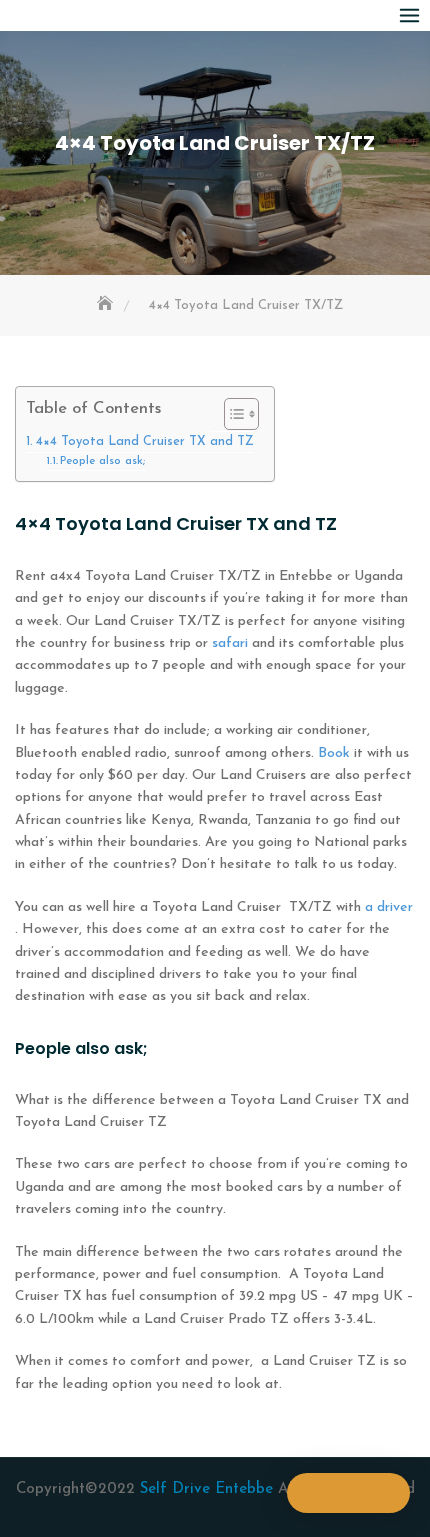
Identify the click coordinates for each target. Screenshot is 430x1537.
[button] (348, 1493)
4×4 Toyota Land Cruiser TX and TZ (145, 442)
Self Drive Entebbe (209, 1489)
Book (334, 753)
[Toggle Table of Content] (231, 414)
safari (230, 643)
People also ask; (102, 461)
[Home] (107, 305)
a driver (387, 907)
